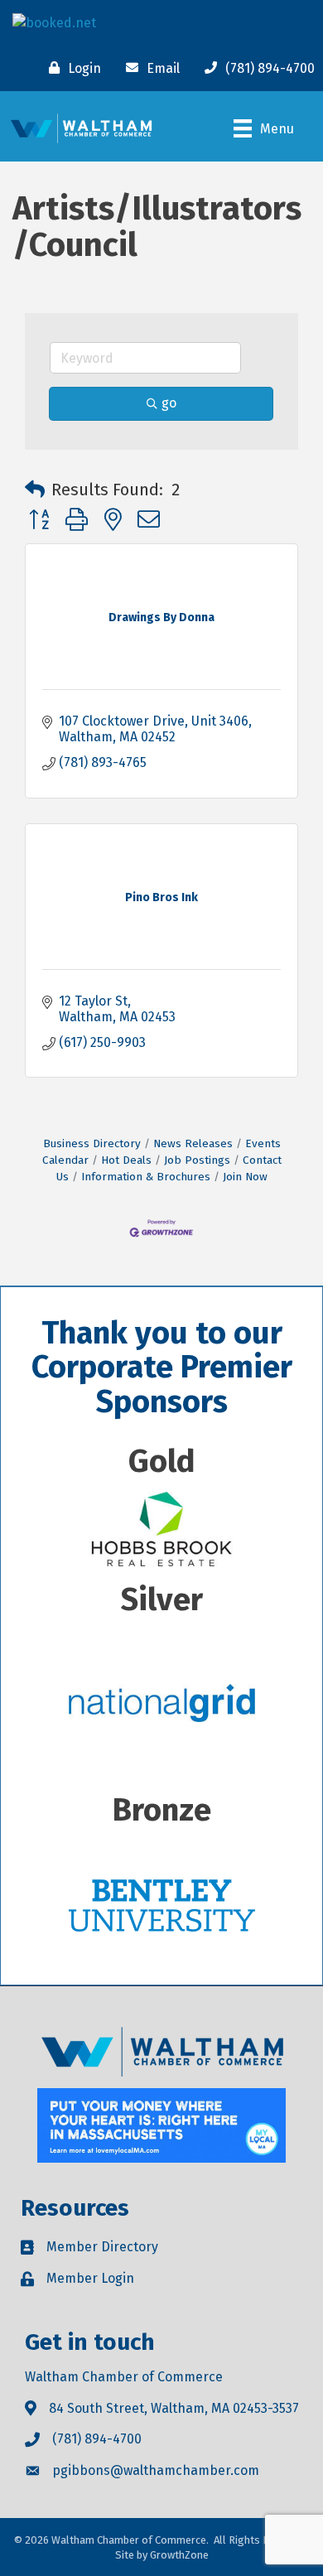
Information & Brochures (146, 1177)
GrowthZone (179, 2555)
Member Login (90, 2278)
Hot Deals (126, 1160)
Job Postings (197, 1160)
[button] (35, 490)
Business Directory (92, 1143)
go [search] (169, 403)
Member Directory (102, 2247)
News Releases (193, 1143)
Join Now (245, 1177)
